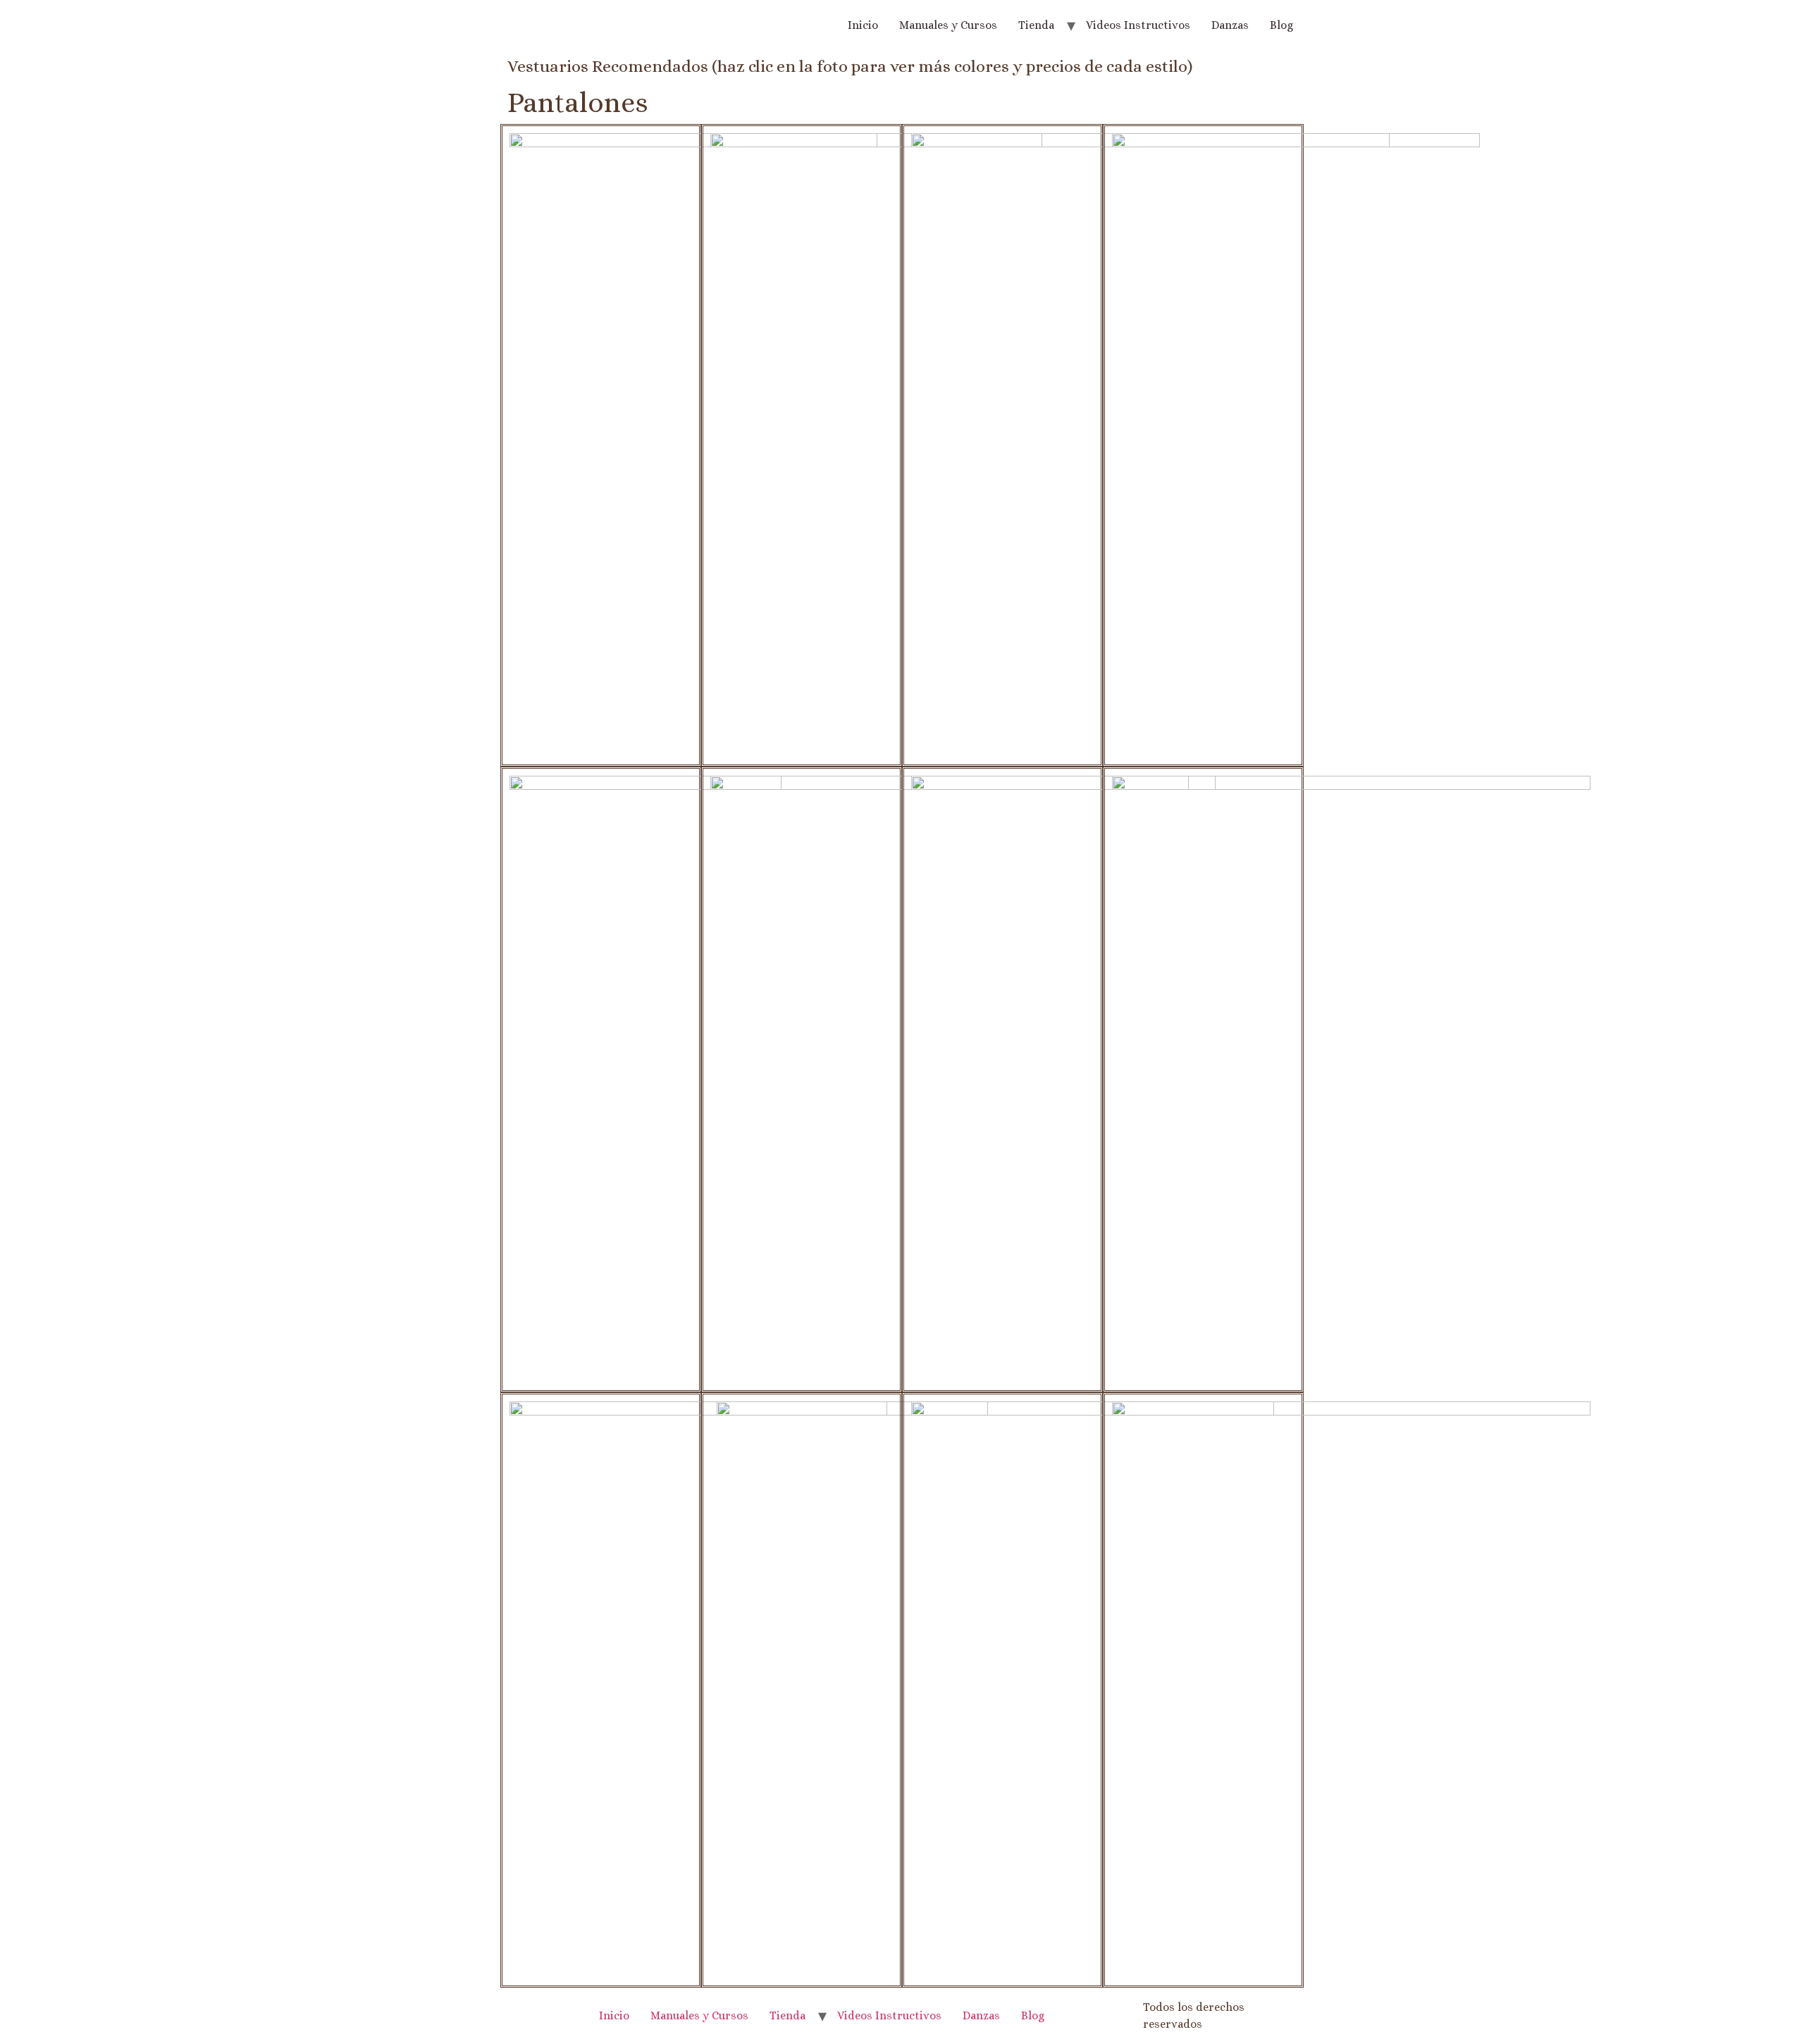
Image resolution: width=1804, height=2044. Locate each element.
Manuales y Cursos (948, 25)
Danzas (1230, 25)
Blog (1281, 25)
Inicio (863, 25)
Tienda (1036, 25)
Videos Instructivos (1138, 25)
